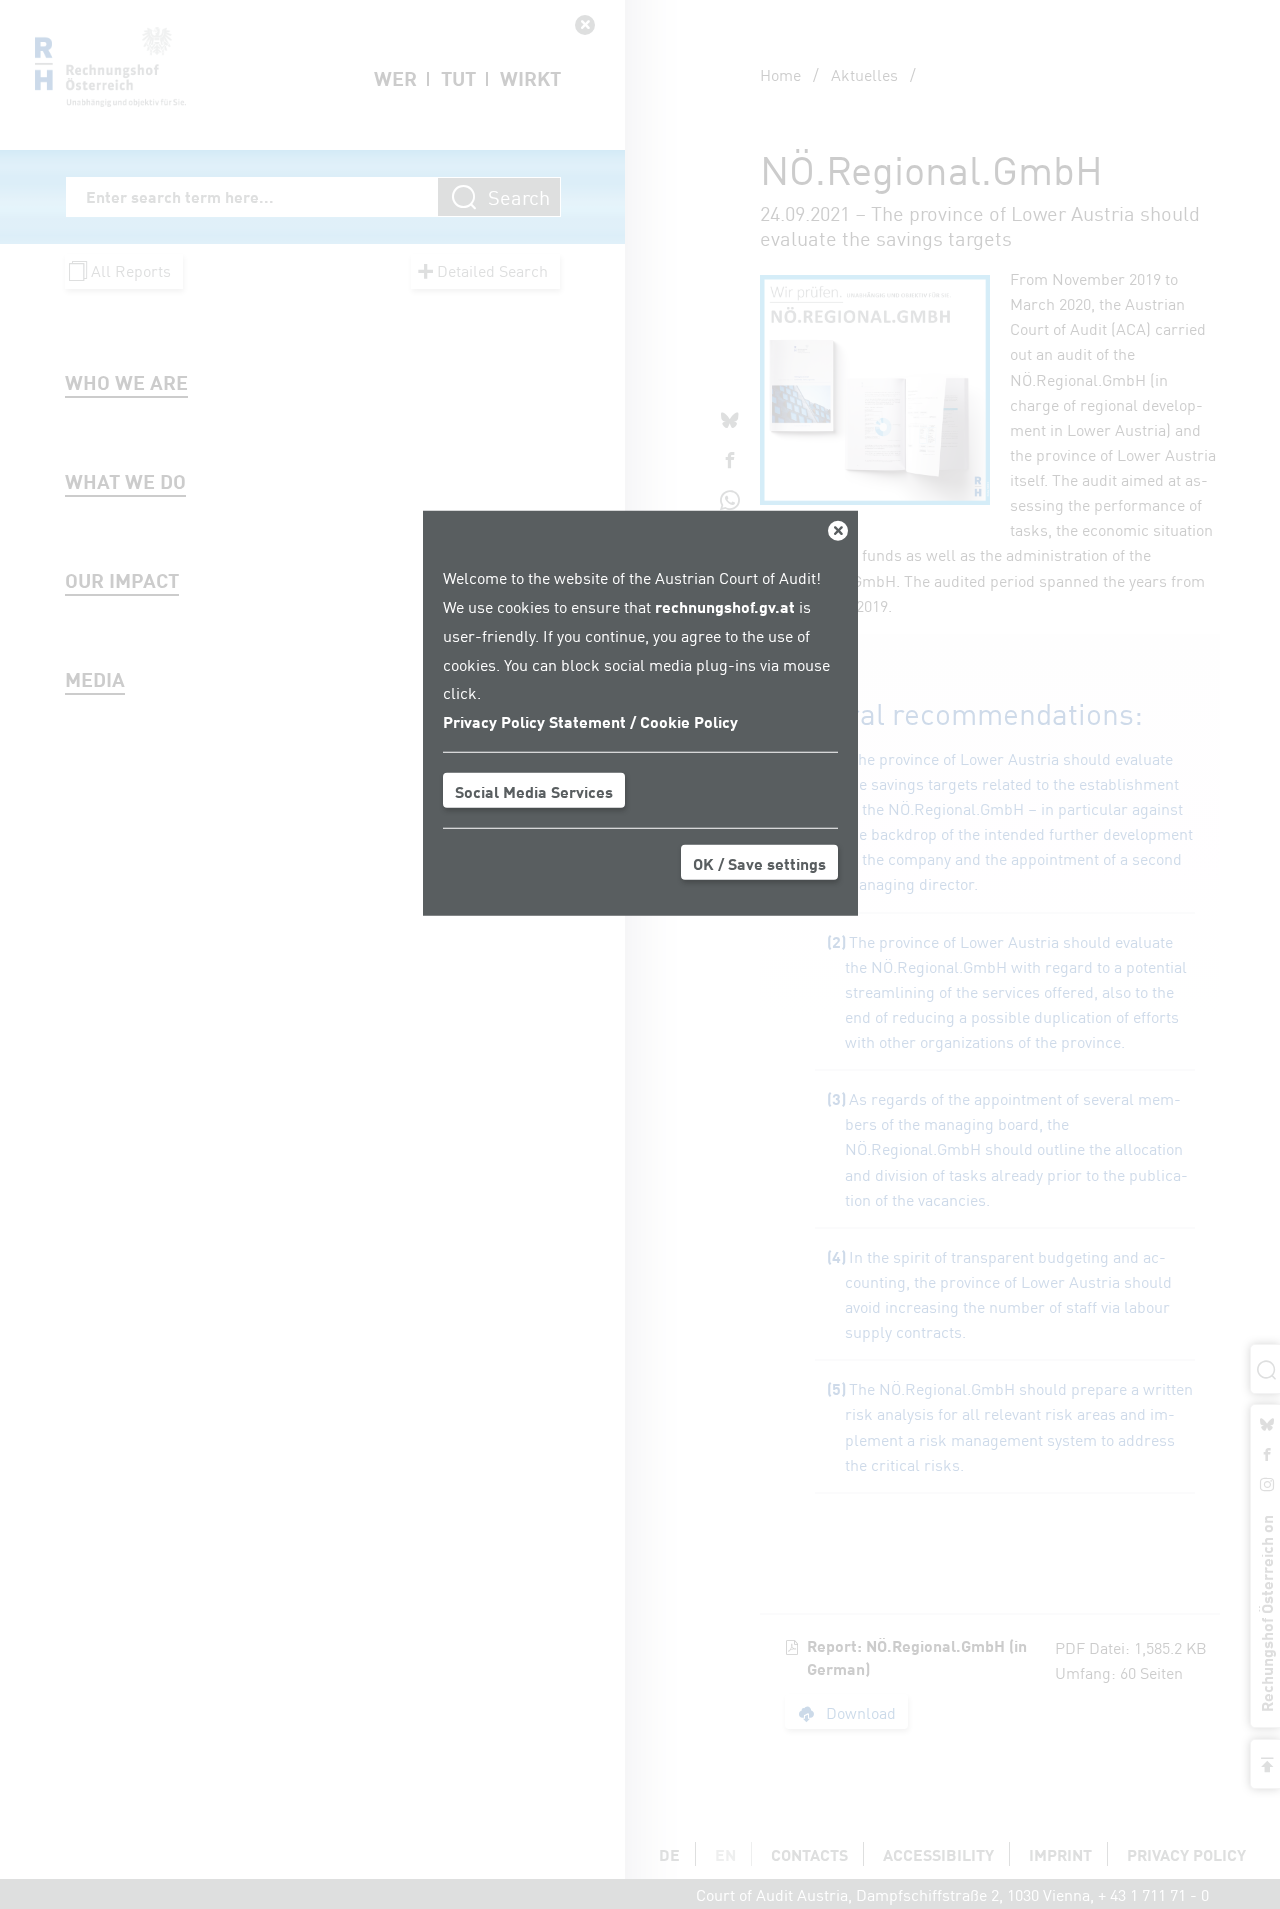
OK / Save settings (759, 863)
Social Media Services (534, 791)
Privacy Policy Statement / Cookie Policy (590, 721)
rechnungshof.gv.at (725, 606)
